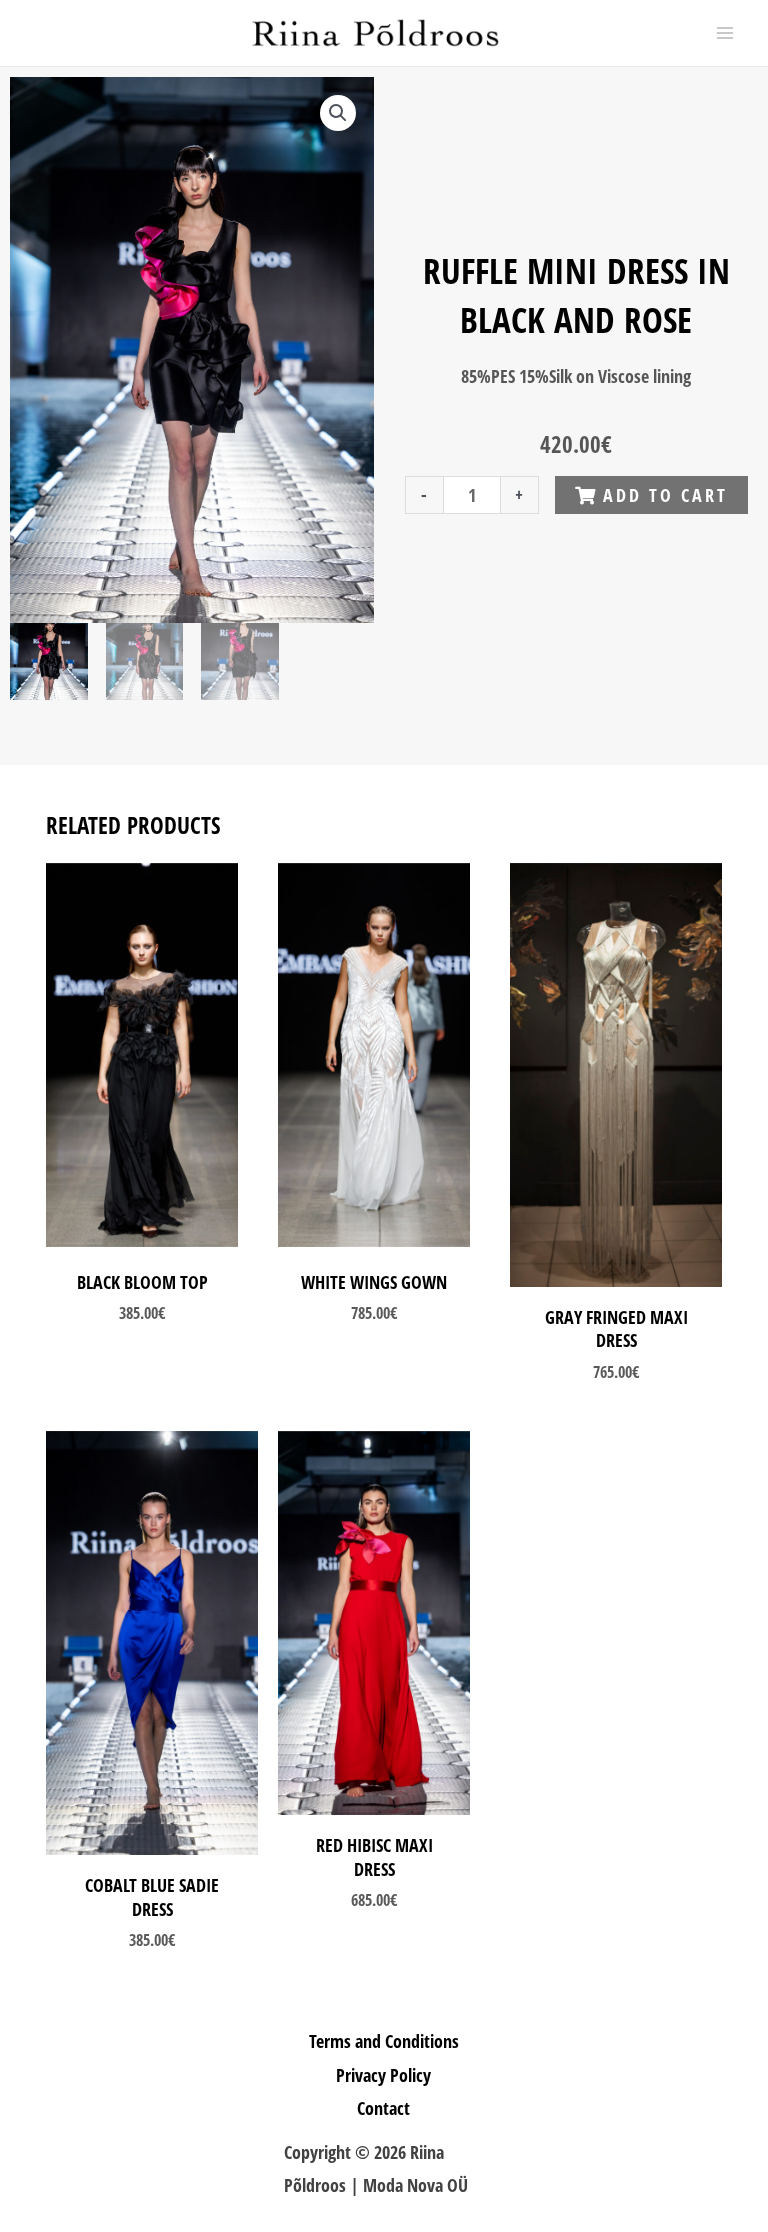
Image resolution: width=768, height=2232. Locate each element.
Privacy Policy (383, 2075)
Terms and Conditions (384, 2041)
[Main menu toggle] (725, 33)
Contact (383, 2108)
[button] (338, 113)
